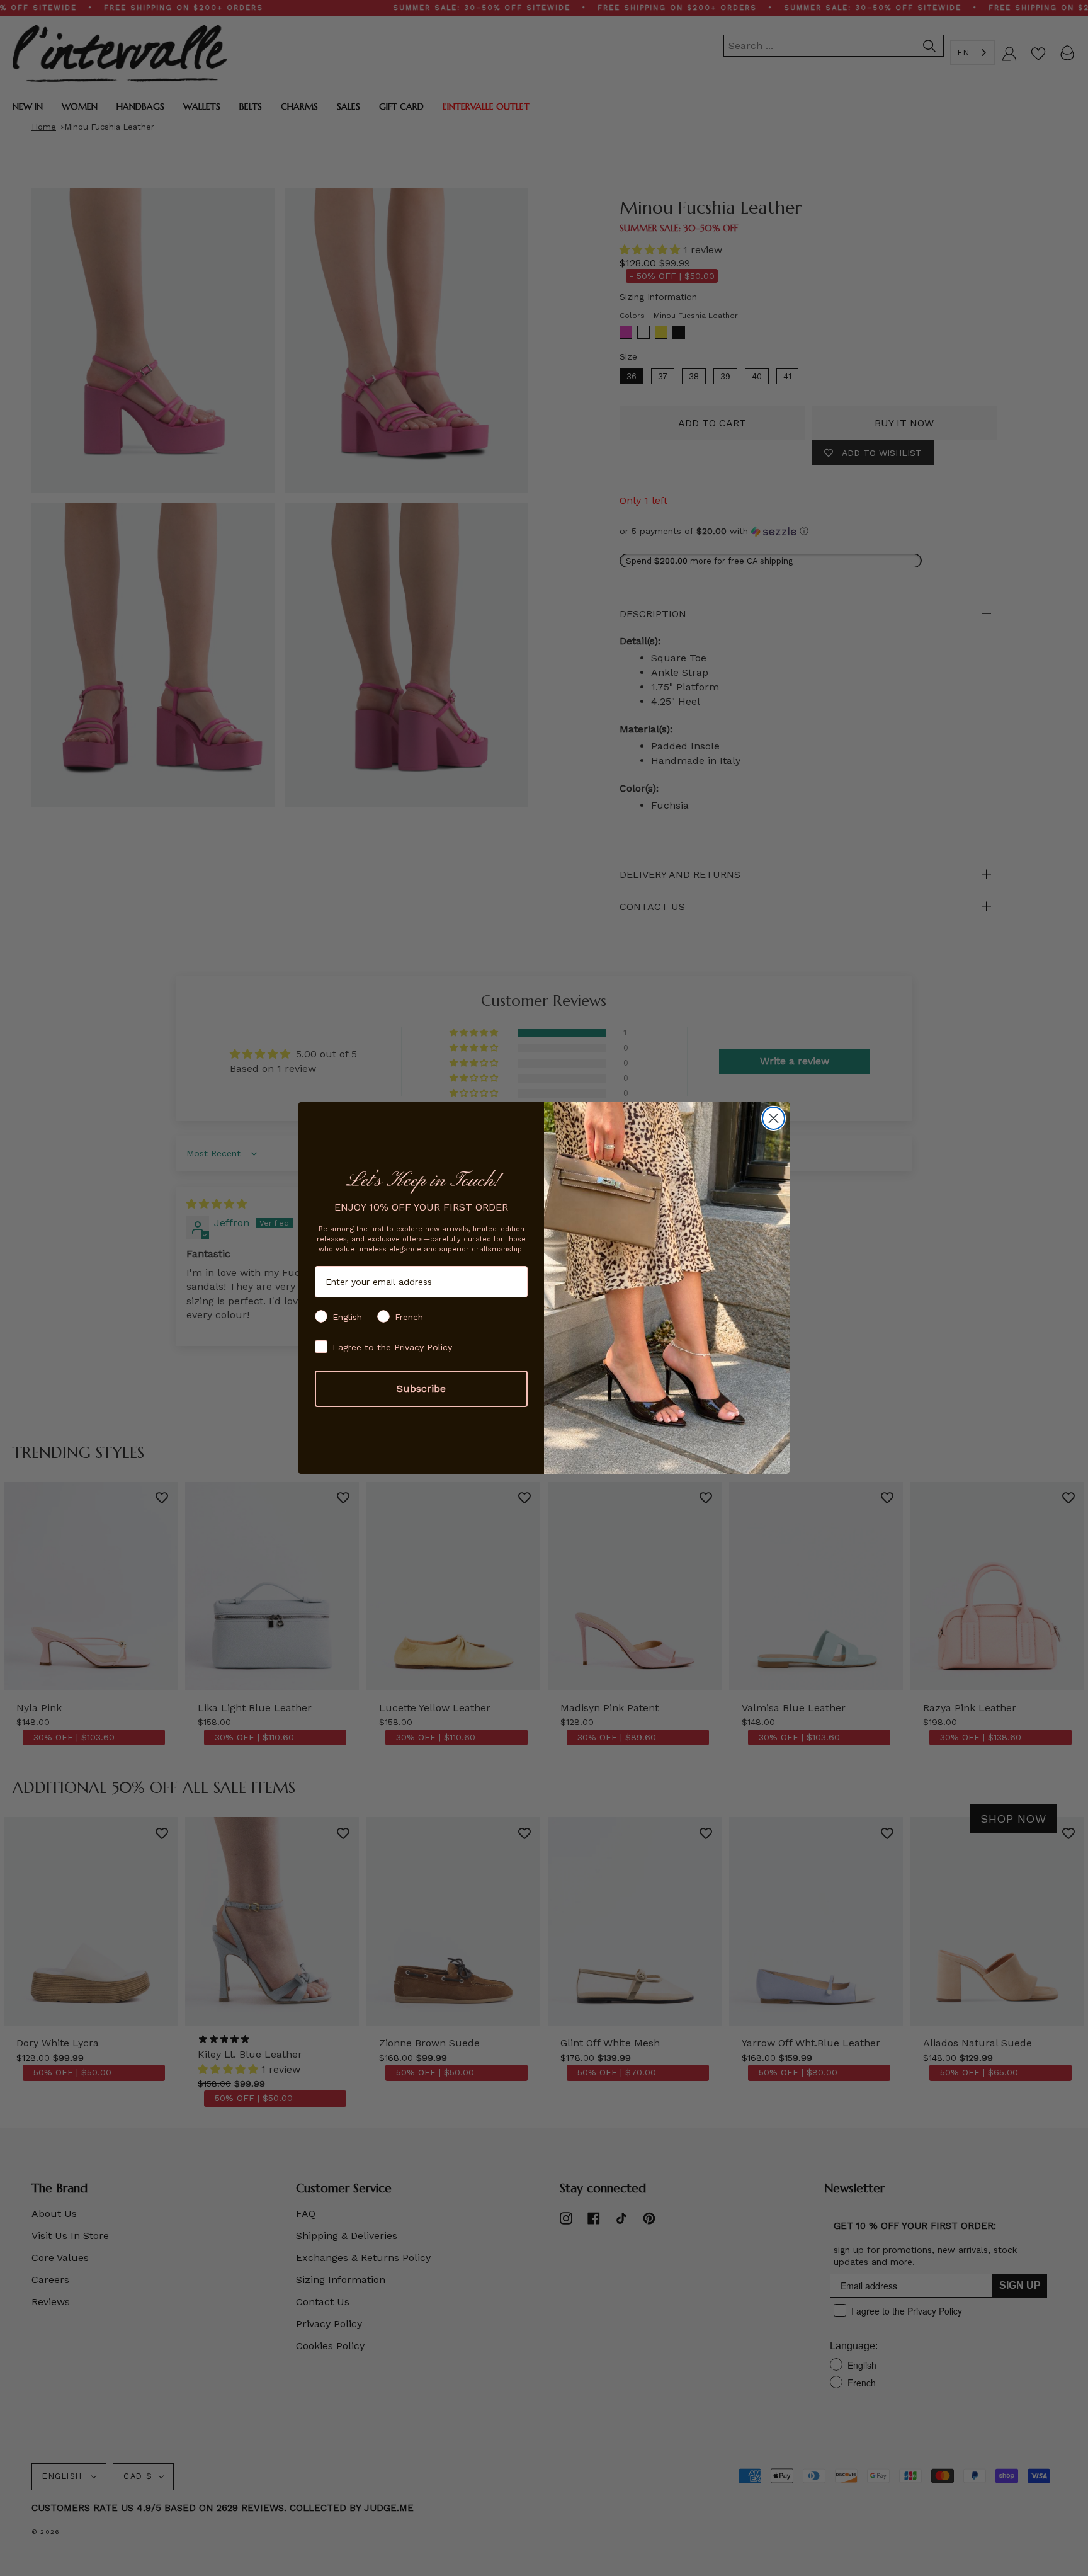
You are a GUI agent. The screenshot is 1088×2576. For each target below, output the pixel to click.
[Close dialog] (773, 1118)
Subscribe (421, 1388)
